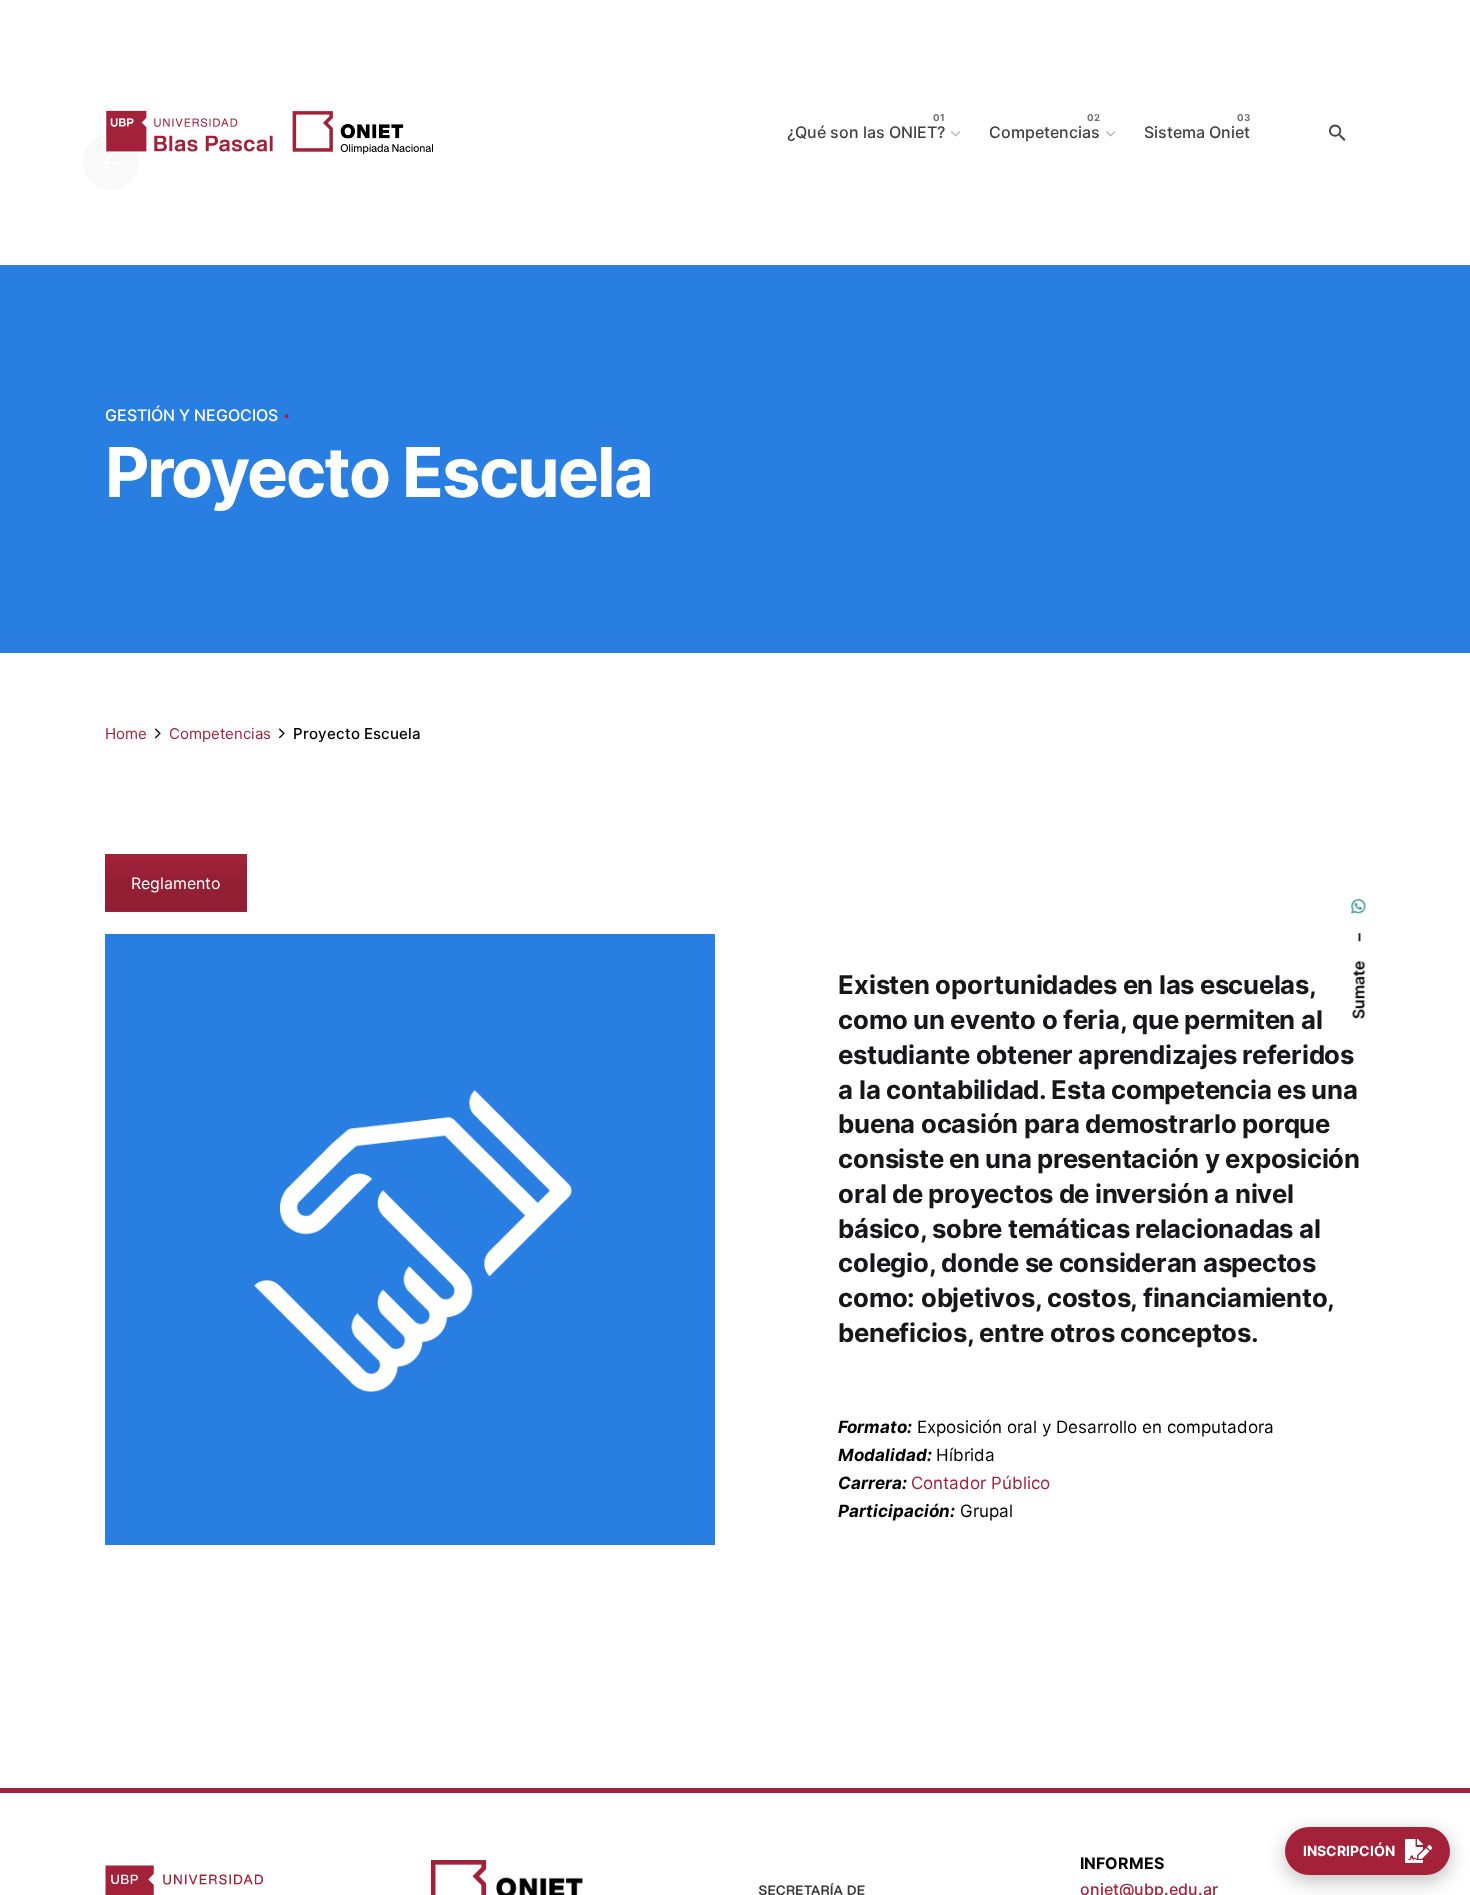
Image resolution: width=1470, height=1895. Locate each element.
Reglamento (176, 883)
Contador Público (980, 1483)
